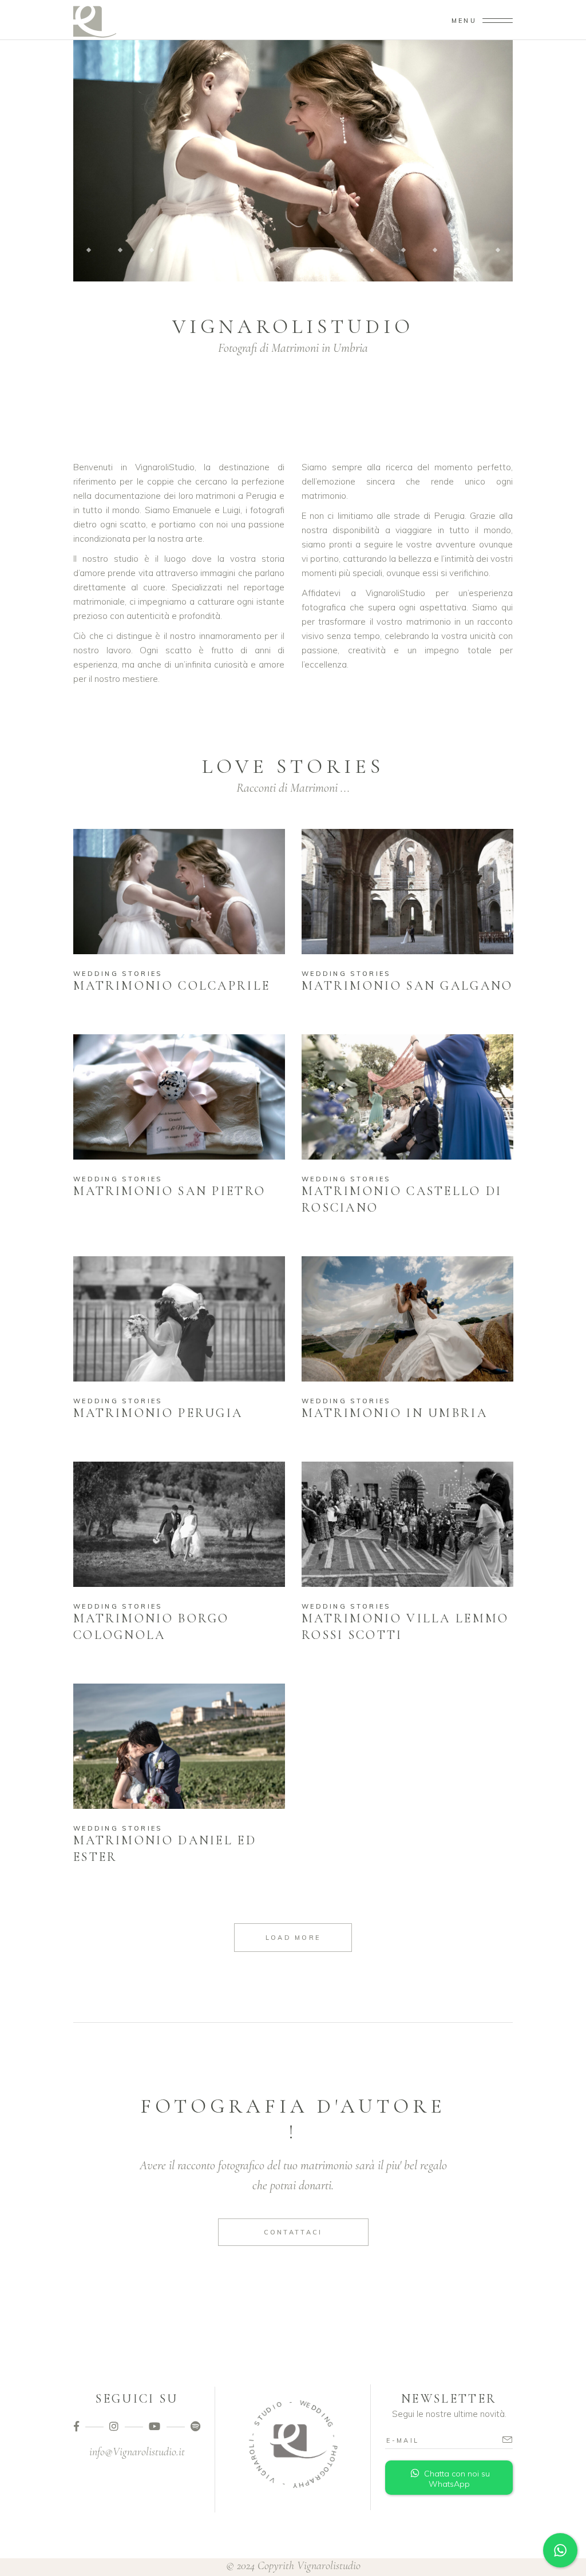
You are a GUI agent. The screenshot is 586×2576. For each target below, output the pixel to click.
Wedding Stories (118, 974)
